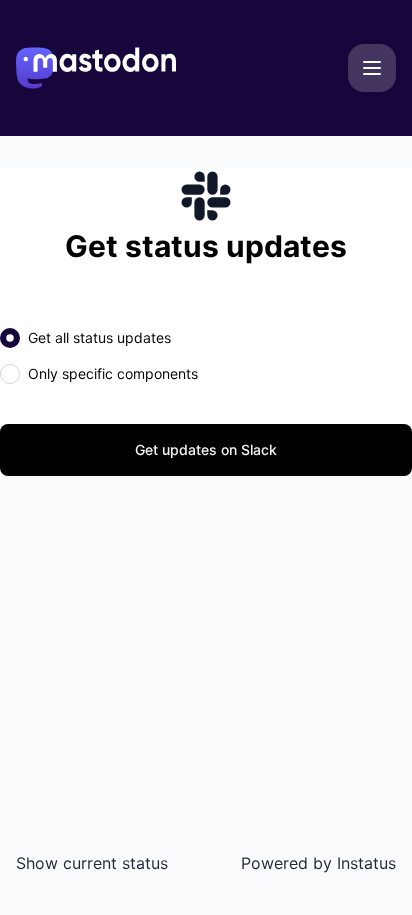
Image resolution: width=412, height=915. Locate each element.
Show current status (92, 863)
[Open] (372, 68)
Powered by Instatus (318, 863)
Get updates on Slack (206, 449)
